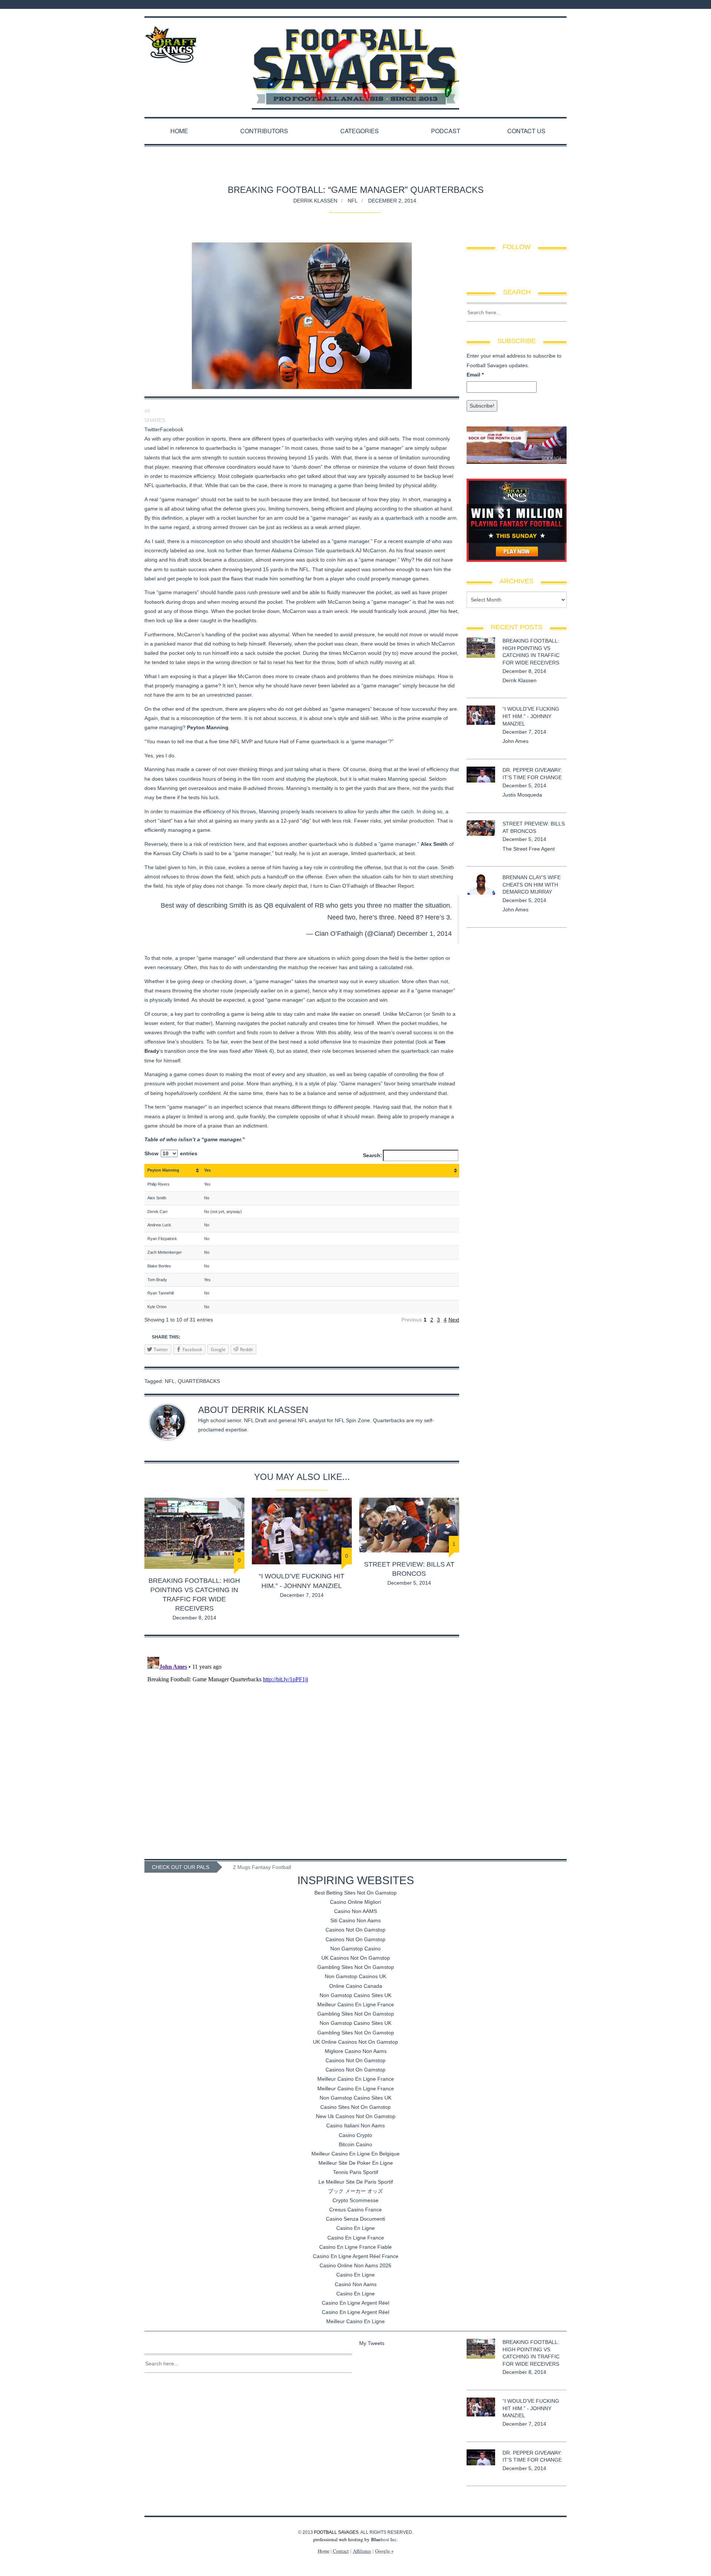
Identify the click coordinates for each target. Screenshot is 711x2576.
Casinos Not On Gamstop (355, 1930)
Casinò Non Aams (356, 2284)
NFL (353, 200)
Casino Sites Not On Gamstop (355, 2107)
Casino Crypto (355, 2135)
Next (454, 1320)
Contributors (264, 131)
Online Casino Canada (356, 1986)
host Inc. (384, 2539)
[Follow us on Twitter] (547, 4)
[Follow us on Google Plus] (557, 4)
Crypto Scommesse (355, 2200)
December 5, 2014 (409, 1583)
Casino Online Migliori (355, 1902)
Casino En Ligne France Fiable (355, 2247)
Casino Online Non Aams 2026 (355, 2265)
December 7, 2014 (302, 1595)
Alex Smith (434, 844)
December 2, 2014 (392, 200)
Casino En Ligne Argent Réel (355, 2303)
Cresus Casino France (355, 2210)
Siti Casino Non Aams (355, 1920)
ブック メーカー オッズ (355, 2191)
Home (179, 131)
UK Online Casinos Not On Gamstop (355, 2042)
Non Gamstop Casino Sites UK (355, 1995)
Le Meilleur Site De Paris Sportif (356, 2182)
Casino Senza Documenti (355, 2219)
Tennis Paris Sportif (355, 2172)
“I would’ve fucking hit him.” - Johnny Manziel (531, 716)
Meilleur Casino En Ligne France (356, 2004)
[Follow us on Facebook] (538, 4)
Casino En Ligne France (356, 2238)
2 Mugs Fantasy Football (262, 1867)
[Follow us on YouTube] (564, 4)
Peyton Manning (208, 727)
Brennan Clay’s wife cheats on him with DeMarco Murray (532, 885)
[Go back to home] (355, 60)
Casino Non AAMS (355, 1911)
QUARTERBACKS (199, 1381)
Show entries (171, 1153)
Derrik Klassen (315, 200)
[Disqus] (302, 1746)
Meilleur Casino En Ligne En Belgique (355, 2154)
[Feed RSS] (528, 4)
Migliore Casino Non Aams (356, 2051)
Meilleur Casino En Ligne (355, 2321)
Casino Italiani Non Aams (355, 2126)
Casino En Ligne (355, 2228)
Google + (384, 2551)
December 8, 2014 (194, 1618)
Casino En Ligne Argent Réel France (356, 2256)
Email (475, 375)
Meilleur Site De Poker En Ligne (356, 2163)
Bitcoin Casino (355, 2144)
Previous (412, 1320)
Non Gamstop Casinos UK (355, 1976)
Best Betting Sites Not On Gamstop (355, 1893)
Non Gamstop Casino (355, 1949)
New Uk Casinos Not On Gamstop (356, 2116)
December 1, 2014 (424, 934)
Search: (373, 1155)
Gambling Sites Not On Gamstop (356, 1967)
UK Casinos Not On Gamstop (356, 1958)
